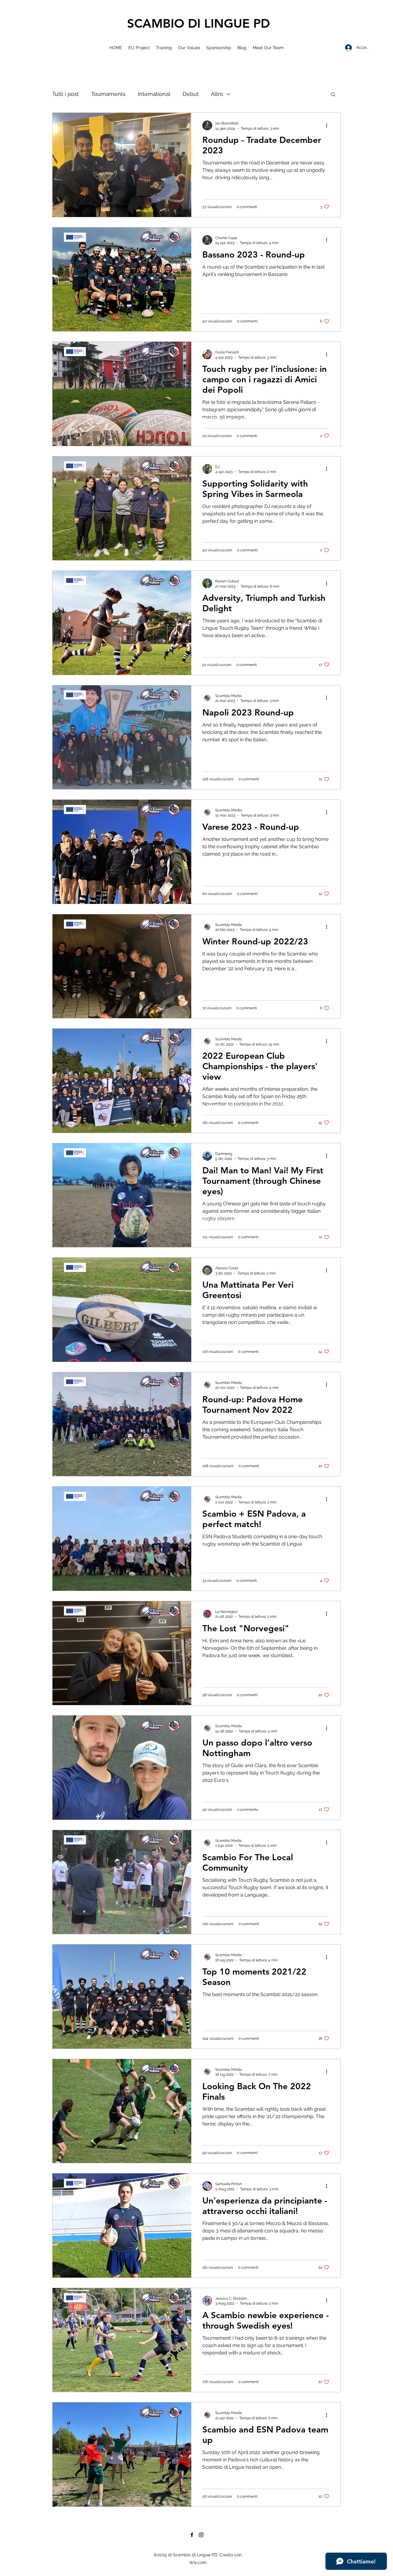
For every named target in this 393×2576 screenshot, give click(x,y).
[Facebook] (192, 2535)
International (154, 94)
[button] (333, 95)
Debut (191, 94)
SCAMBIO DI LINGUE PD (198, 23)
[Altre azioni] (329, 125)
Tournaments (108, 94)
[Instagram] (201, 2535)
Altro (217, 94)
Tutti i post (66, 94)
